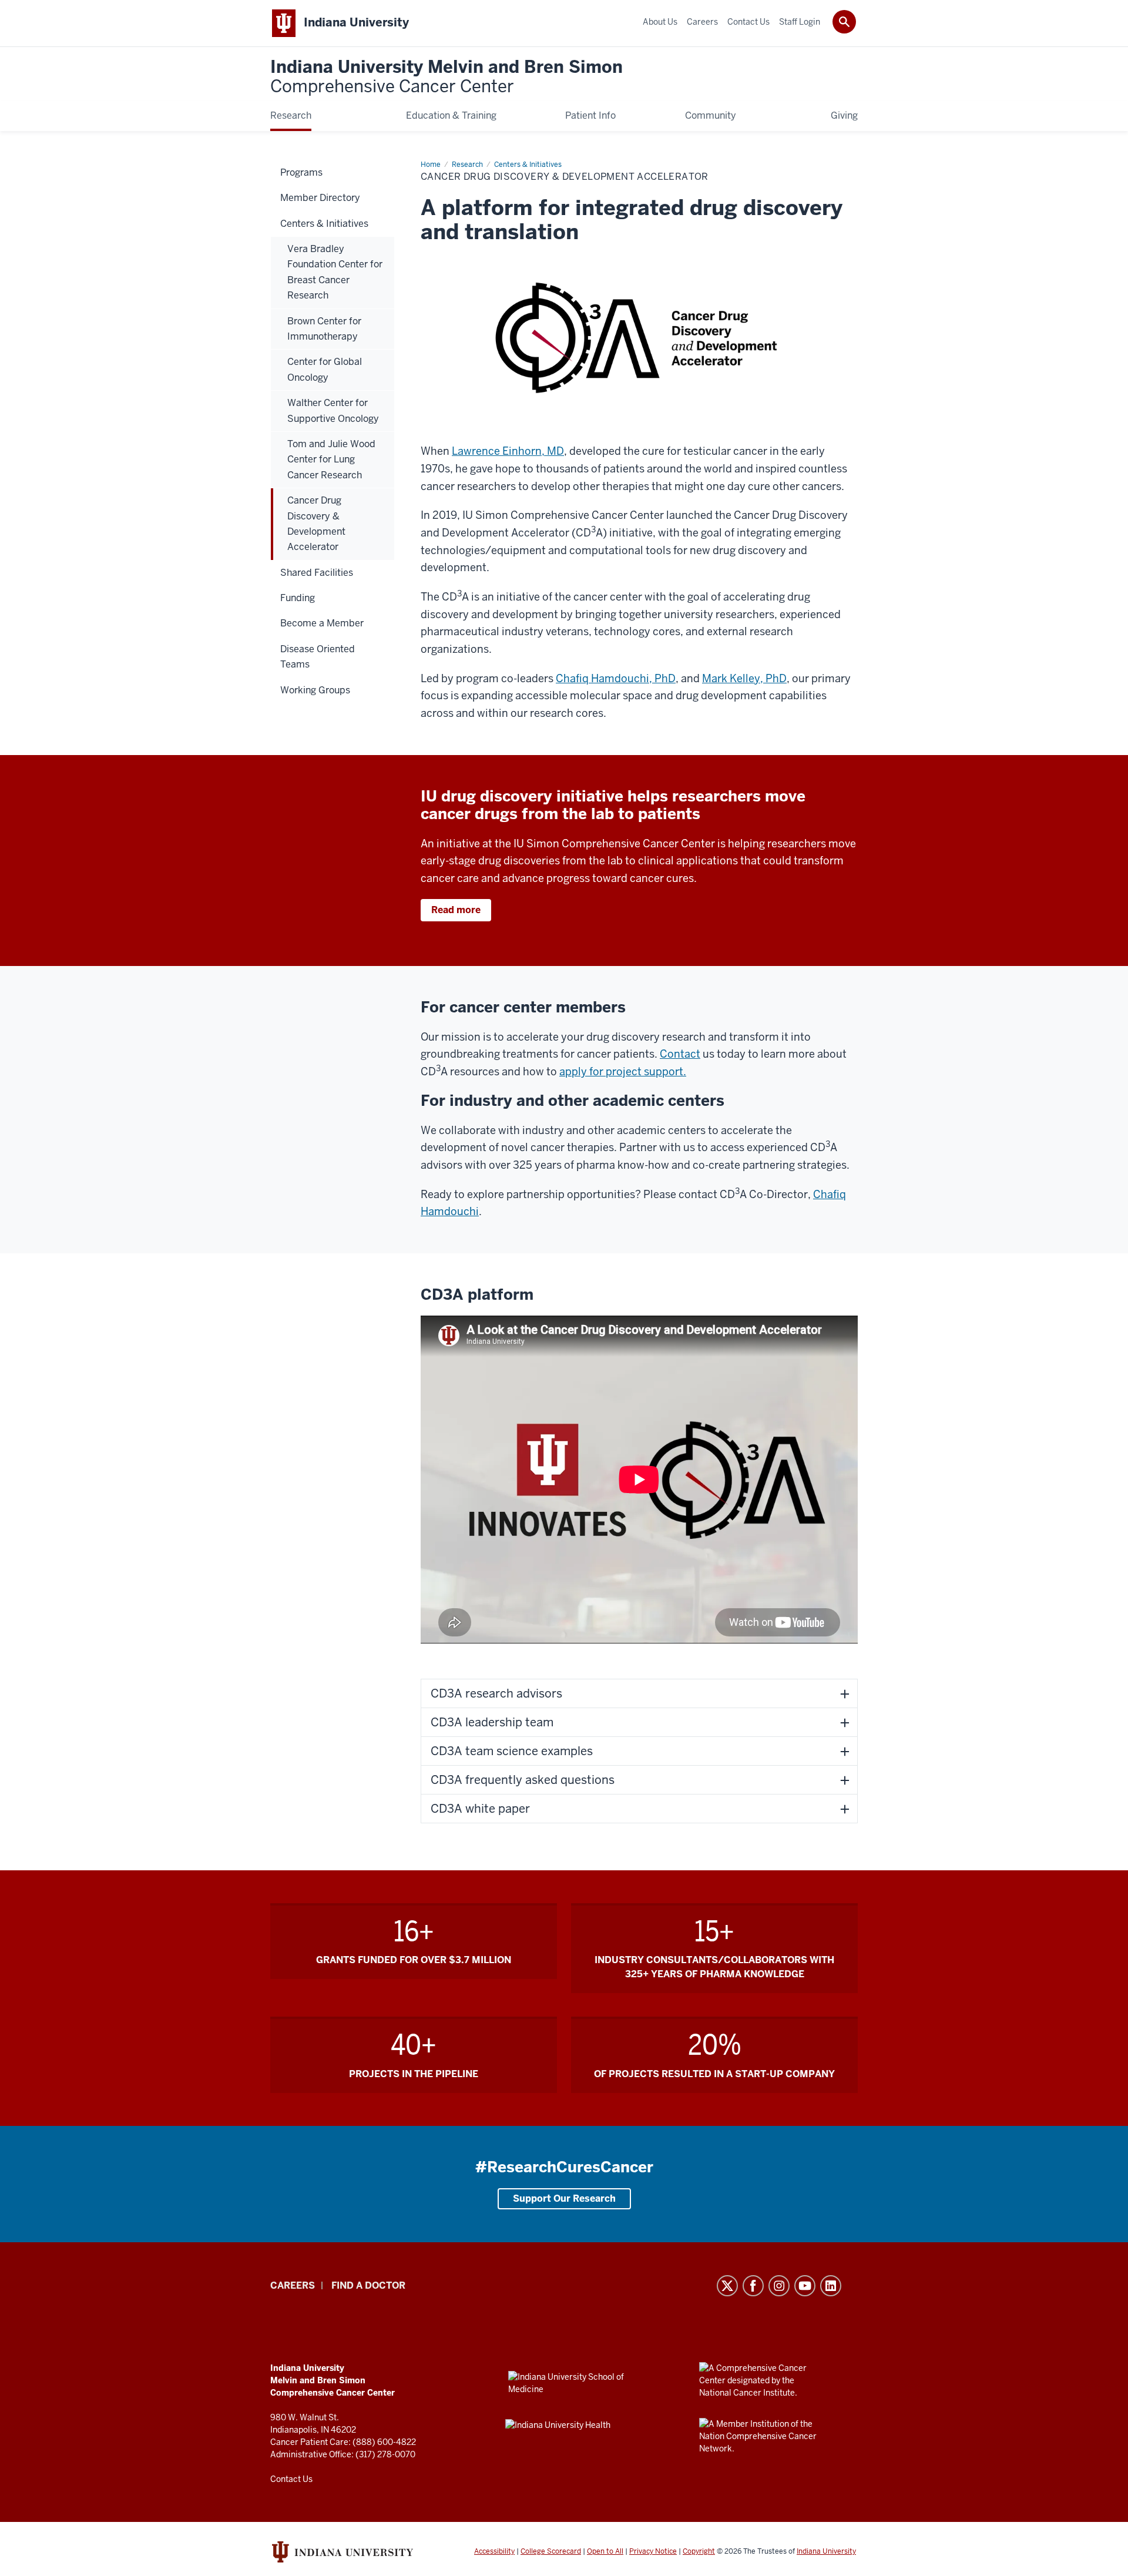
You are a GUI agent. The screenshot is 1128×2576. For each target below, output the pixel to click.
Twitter (727, 2286)
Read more (456, 910)
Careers (293, 2285)
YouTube (805, 2286)
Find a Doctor (368, 2285)
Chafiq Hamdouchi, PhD (616, 678)
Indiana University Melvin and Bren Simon (446, 77)
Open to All (605, 2551)
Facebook (753, 2286)
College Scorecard (551, 2551)
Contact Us (291, 2479)
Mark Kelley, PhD (744, 678)
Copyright (699, 2551)
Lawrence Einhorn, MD (508, 451)
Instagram (779, 2286)
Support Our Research (564, 2198)
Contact (680, 1054)
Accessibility (494, 2551)
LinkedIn (831, 2286)
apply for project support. (623, 1071)
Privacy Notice (653, 2551)
